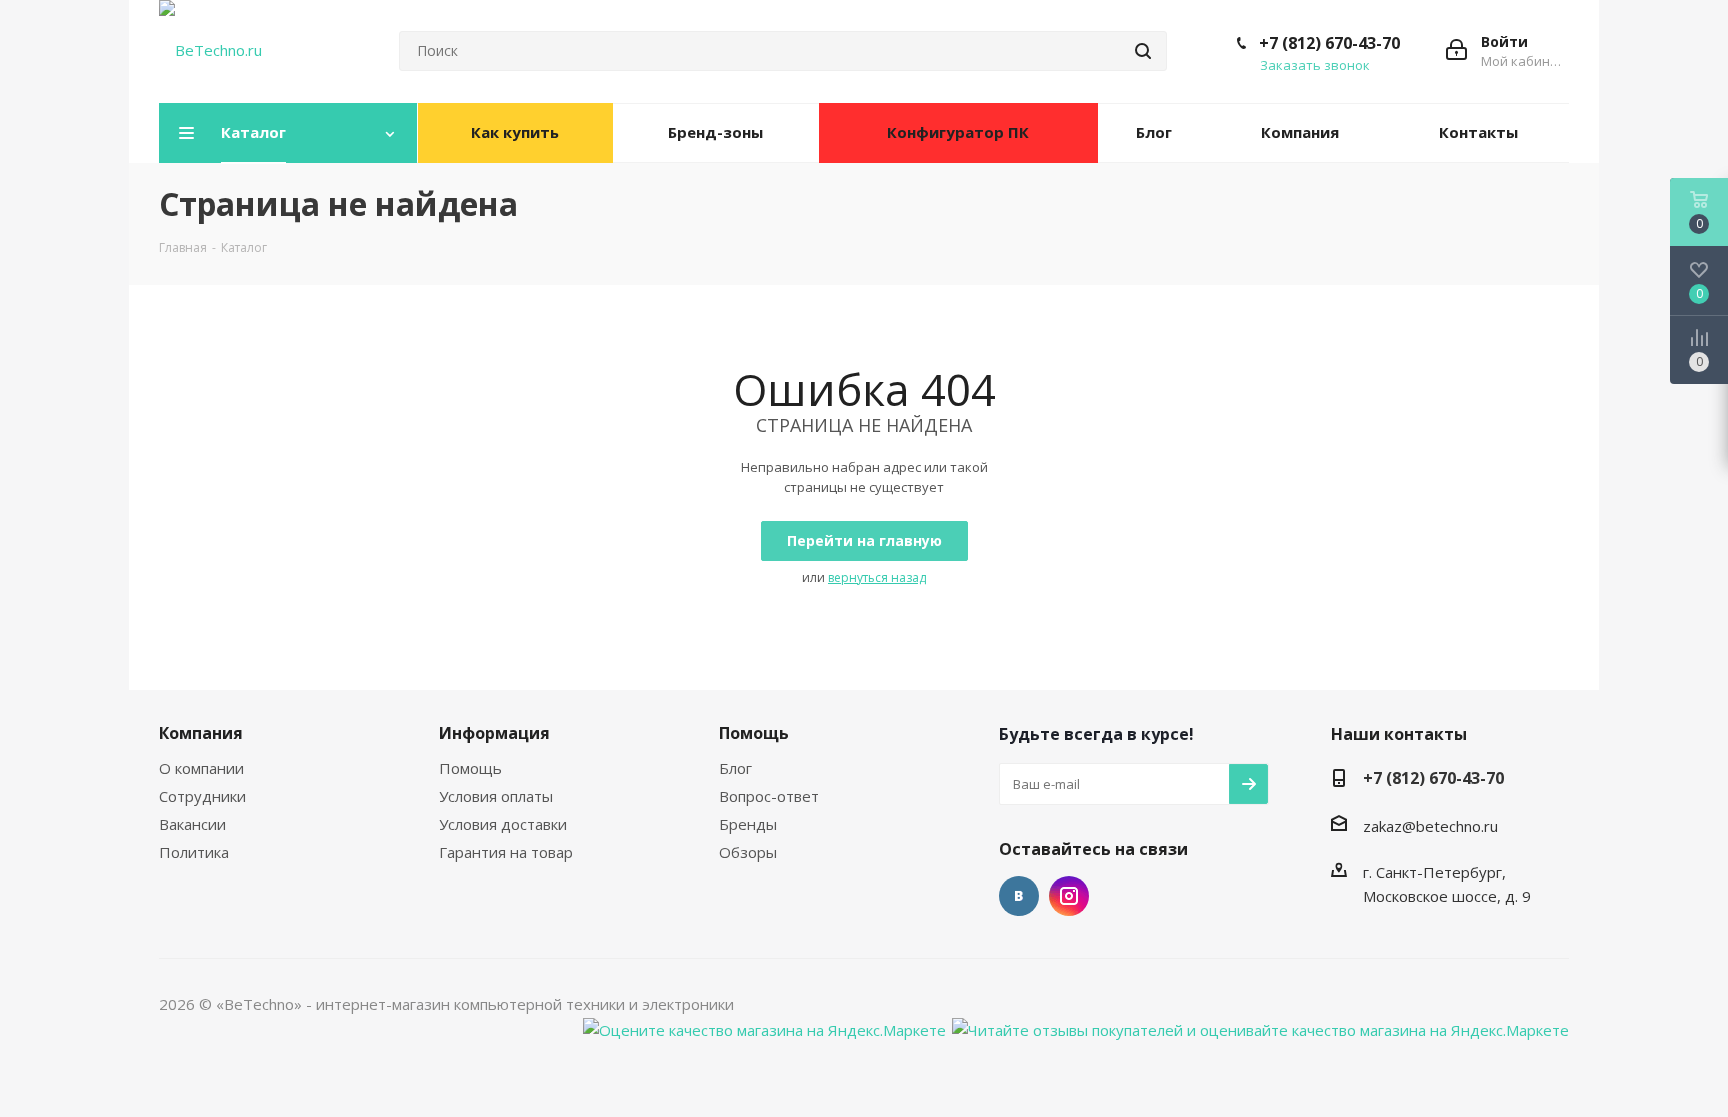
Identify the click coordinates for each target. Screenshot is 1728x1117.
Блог (735, 768)
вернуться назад (877, 577)
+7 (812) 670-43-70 (1329, 43)
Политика (194, 852)
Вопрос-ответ (769, 796)
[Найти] (1143, 51)
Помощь (470, 768)
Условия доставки (503, 824)
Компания (201, 733)
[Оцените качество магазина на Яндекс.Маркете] (764, 1028)
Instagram (1069, 896)
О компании (201, 768)
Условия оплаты (496, 796)
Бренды (748, 824)
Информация (494, 733)
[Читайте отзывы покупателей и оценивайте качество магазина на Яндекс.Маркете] (1260, 1028)
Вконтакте (1019, 896)
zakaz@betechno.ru (1430, 826)
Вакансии (192, 824)
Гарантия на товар (506, 852)
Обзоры (748, 852)
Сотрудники (202, 796)
